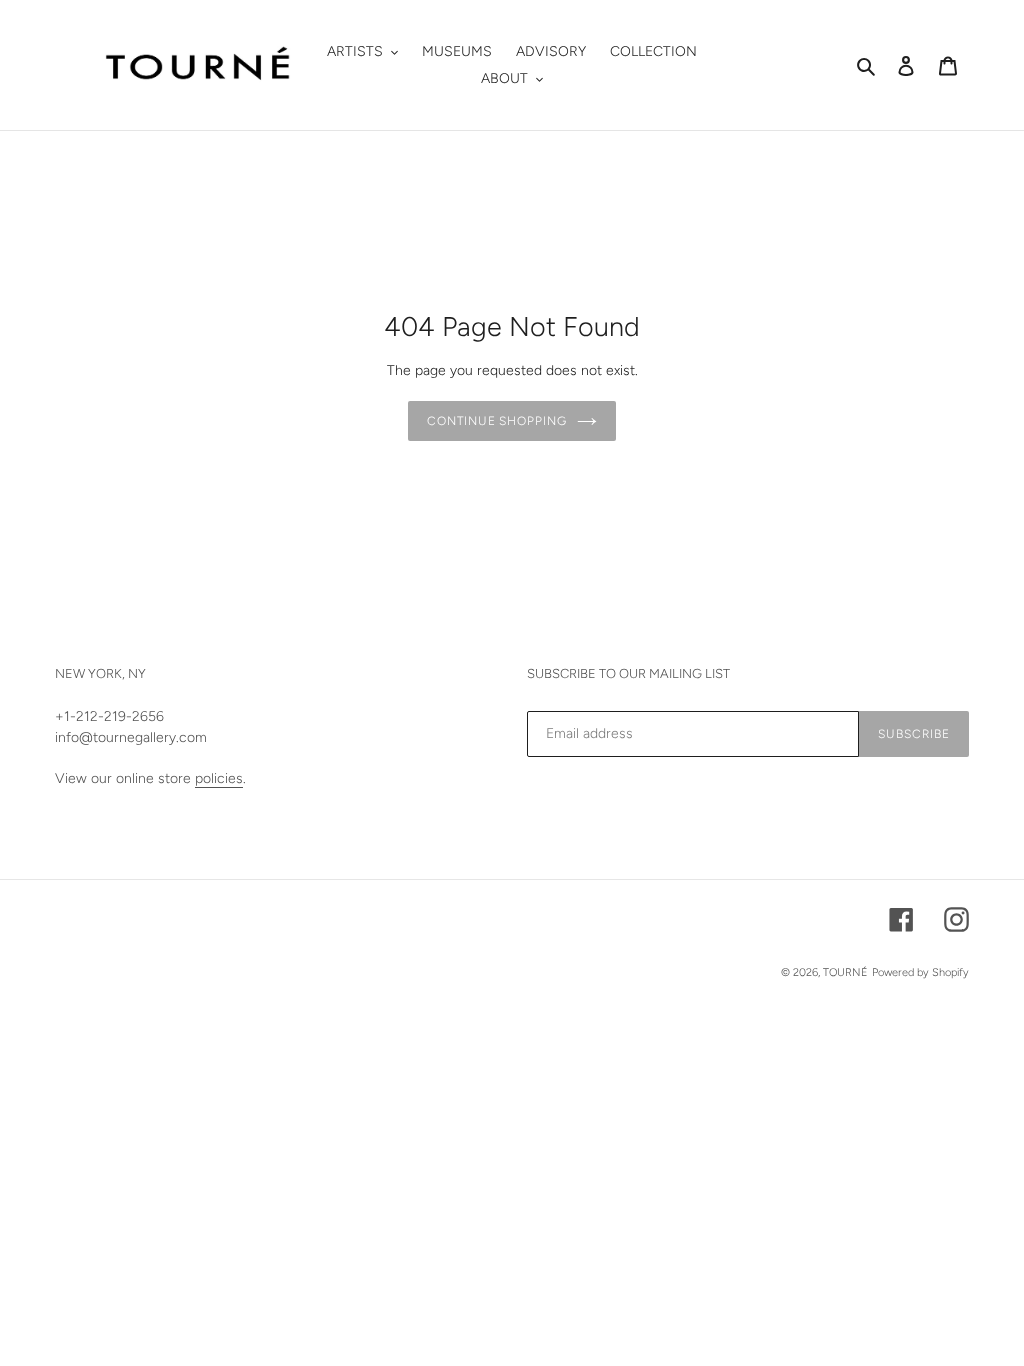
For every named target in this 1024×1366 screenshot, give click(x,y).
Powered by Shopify (920, 972)
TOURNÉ (845, 972)
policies (219, 778)
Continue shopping (497, 421)
